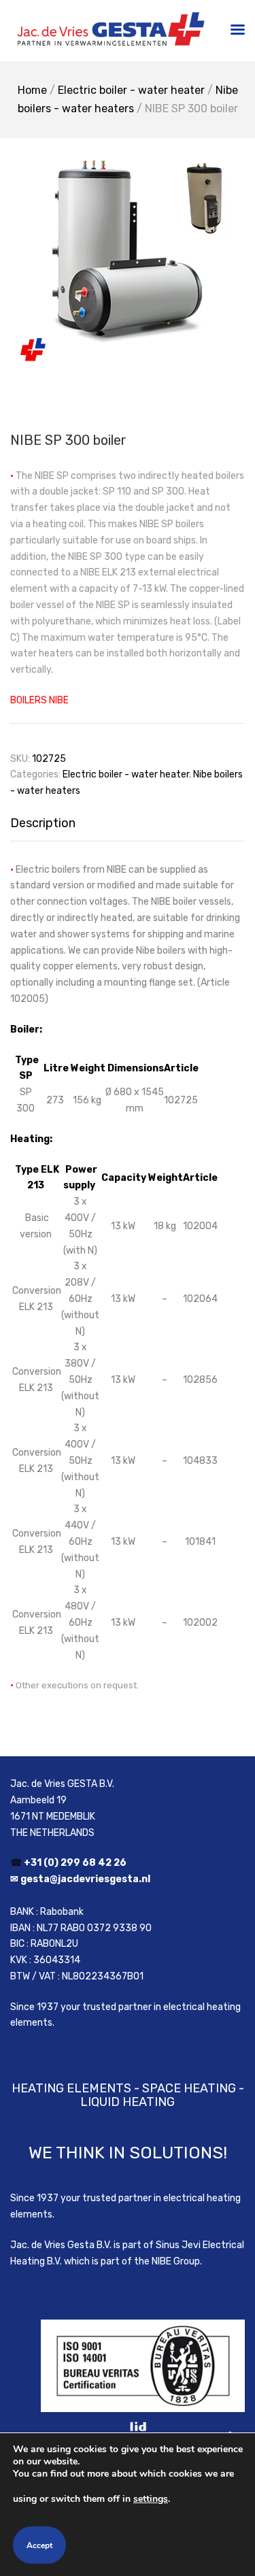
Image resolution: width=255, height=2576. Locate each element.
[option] (128, 257)
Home (32, 90)
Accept (39, 2545)
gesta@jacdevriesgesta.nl (85, 1879)
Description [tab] (43, 823)
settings (151, 2499)
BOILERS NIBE (39, 700)
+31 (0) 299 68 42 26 (75, 1863)
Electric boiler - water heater (131, 90)
